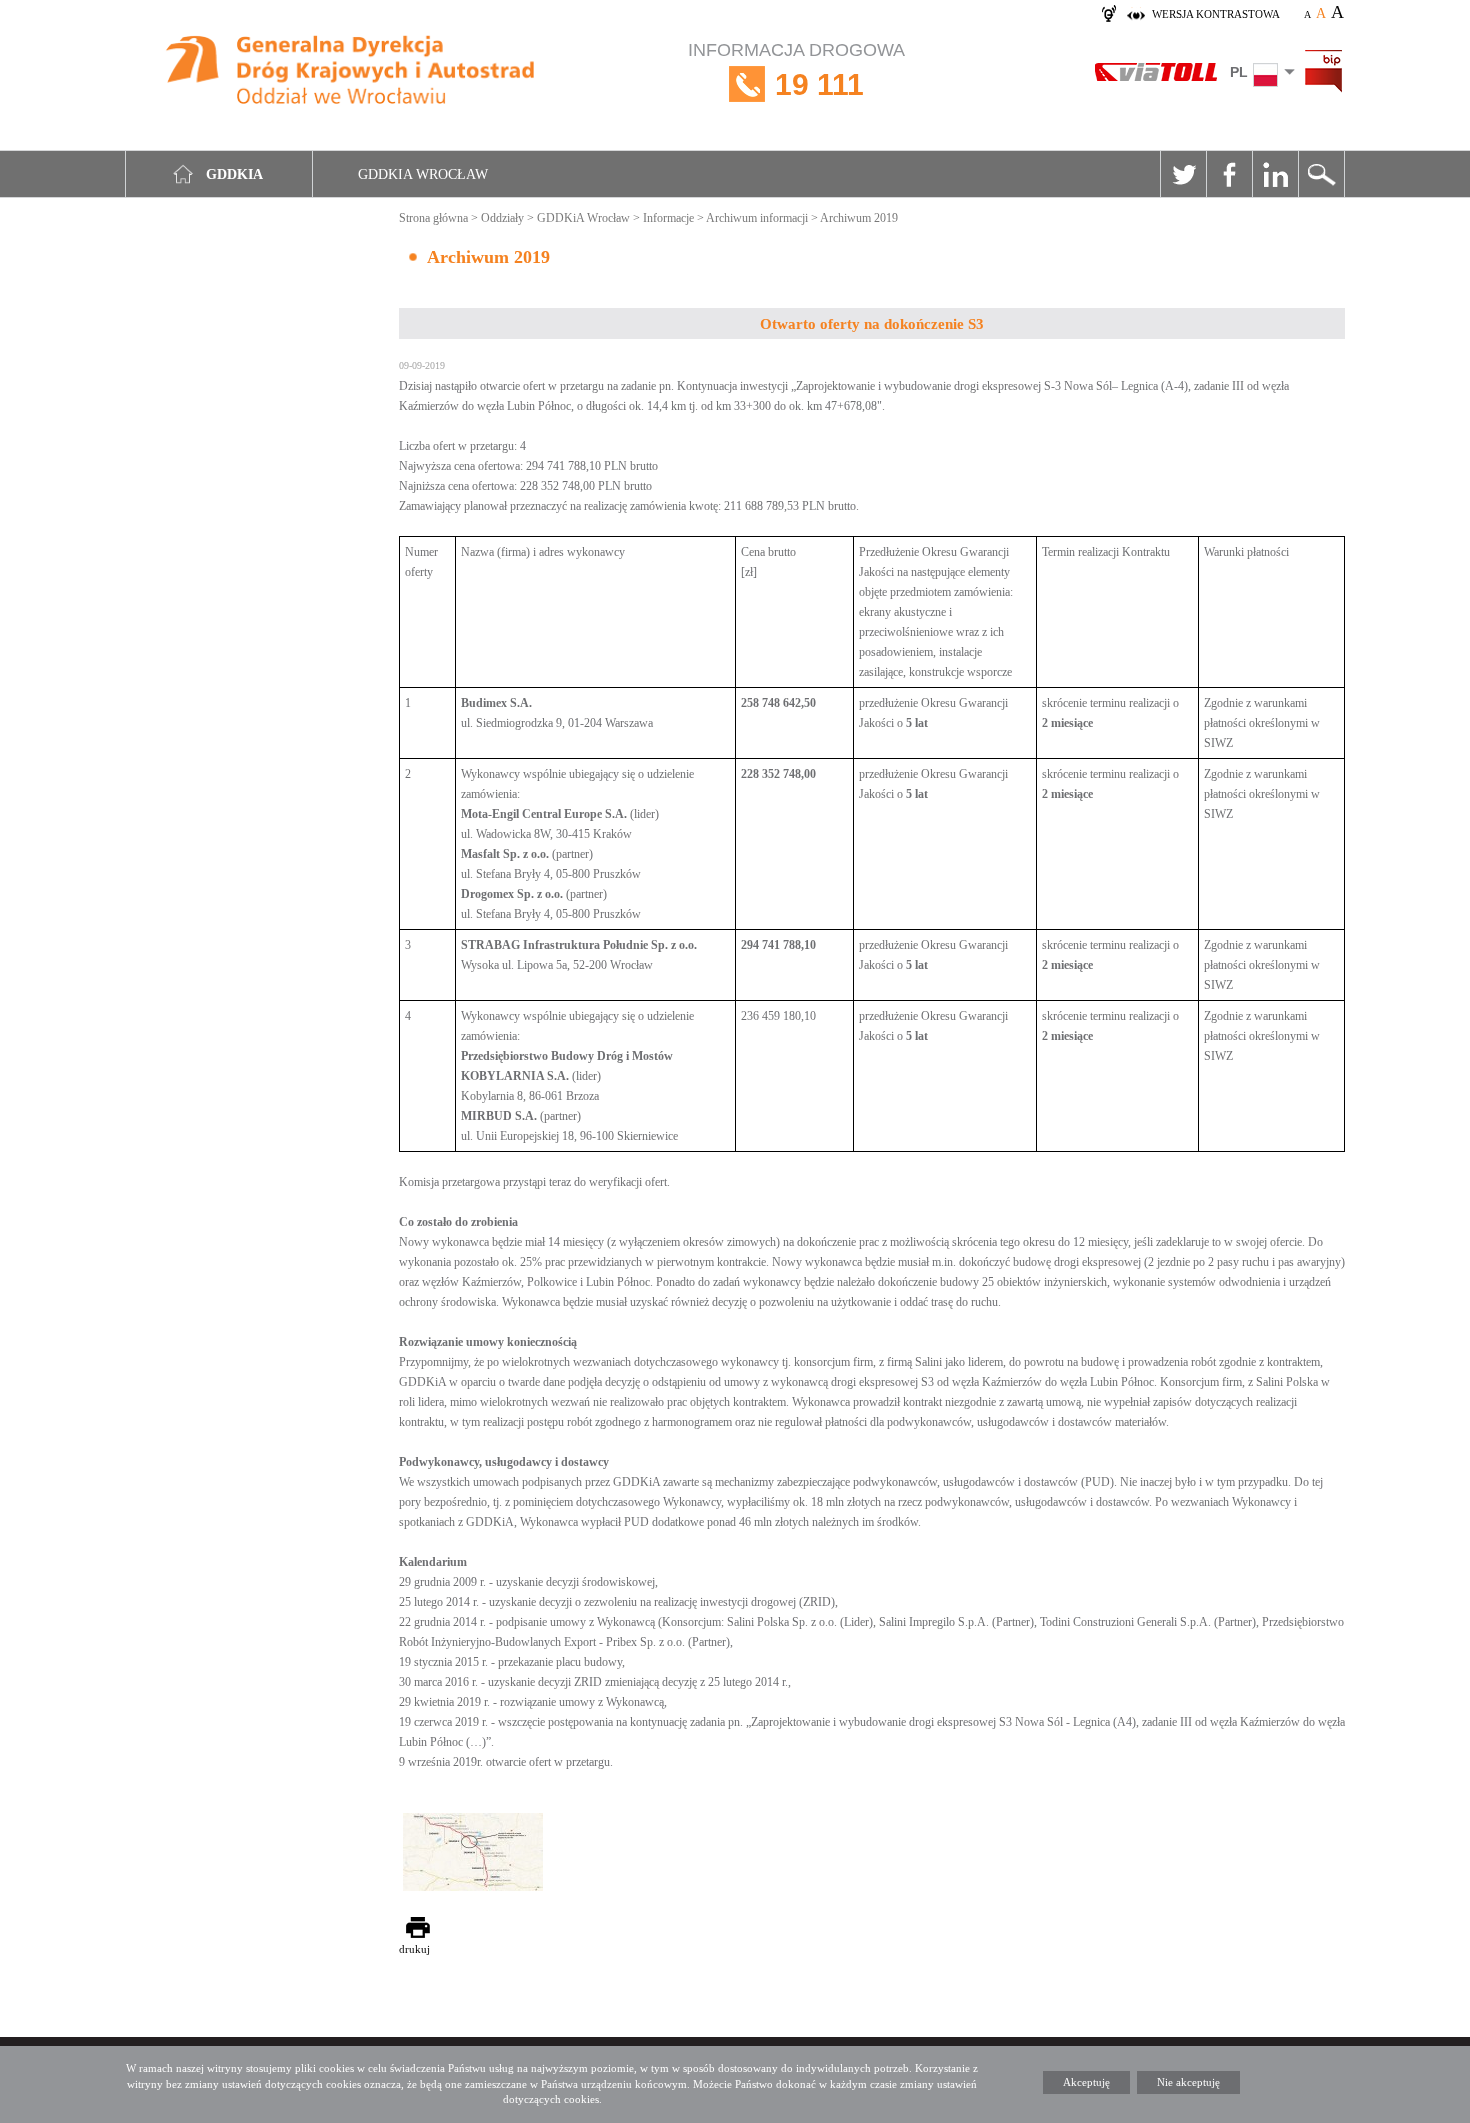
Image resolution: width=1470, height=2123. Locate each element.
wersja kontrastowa (1216, 14)
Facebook (1229, 174)
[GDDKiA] (351, 72)
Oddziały (502, 218)
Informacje (668, 218)
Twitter (1183, 174)
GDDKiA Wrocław (583, 218)
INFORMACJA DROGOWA (796, 70)
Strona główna (433, 218)
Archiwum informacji (757, 218)
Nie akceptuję (1188, 2082)
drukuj (414, 1949)
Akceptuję (1086, 2082)
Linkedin (1275, 174)
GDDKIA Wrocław (423, 174)
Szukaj (1321, 174)
